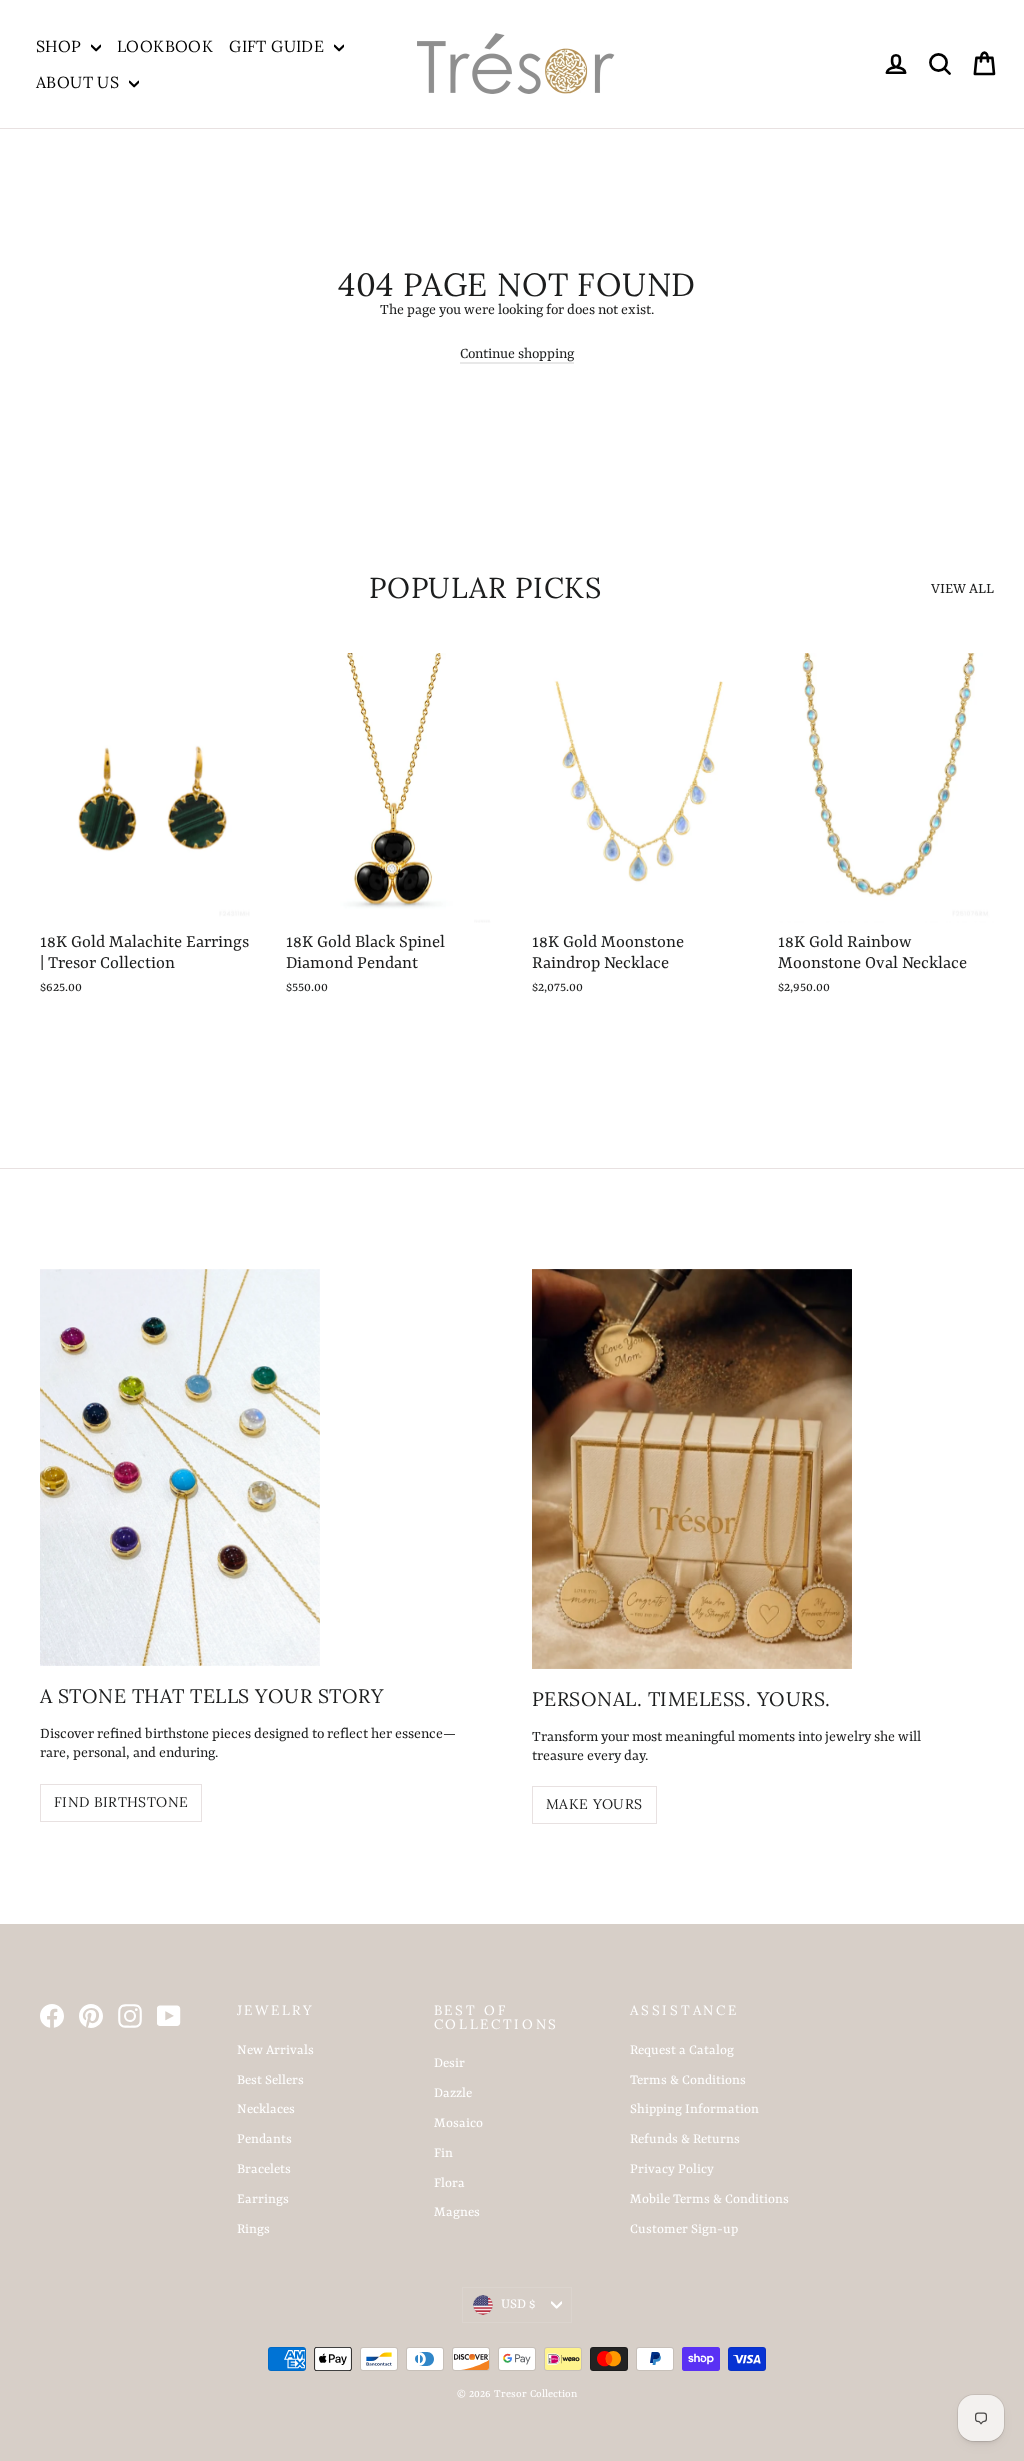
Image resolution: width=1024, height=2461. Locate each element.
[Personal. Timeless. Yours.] (692, 1469)
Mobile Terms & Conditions (709, 2199)
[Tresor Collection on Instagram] (130, 2016)
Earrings (263, 2199)
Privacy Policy (672, 2169)
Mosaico (458, 2123)
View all (962, 589)
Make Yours (594, 1804)
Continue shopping (517, 354)
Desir (449, 2063)
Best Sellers (270, 2080)
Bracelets (264, 2169)
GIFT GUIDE (278, 46)
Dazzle (453, 2093)
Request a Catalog (682, 2050)
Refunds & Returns (685, 2139)
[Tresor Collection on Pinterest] (91, 2016)
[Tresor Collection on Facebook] (52, 2016)
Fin (443, 2153)
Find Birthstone (121, 1802)
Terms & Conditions (688, 2080)
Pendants (264, 2139)
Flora (449, 2183)
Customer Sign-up (684, 2229)
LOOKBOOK (165, 46)
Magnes (457, 2212)
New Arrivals (275, 2050)
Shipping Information (694, 2109)
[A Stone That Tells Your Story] (180, 1467)
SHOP (61, 46)
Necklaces (266, 2109)
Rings (253, 2229)
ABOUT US (80, 82)
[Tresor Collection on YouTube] (169, 2016)
